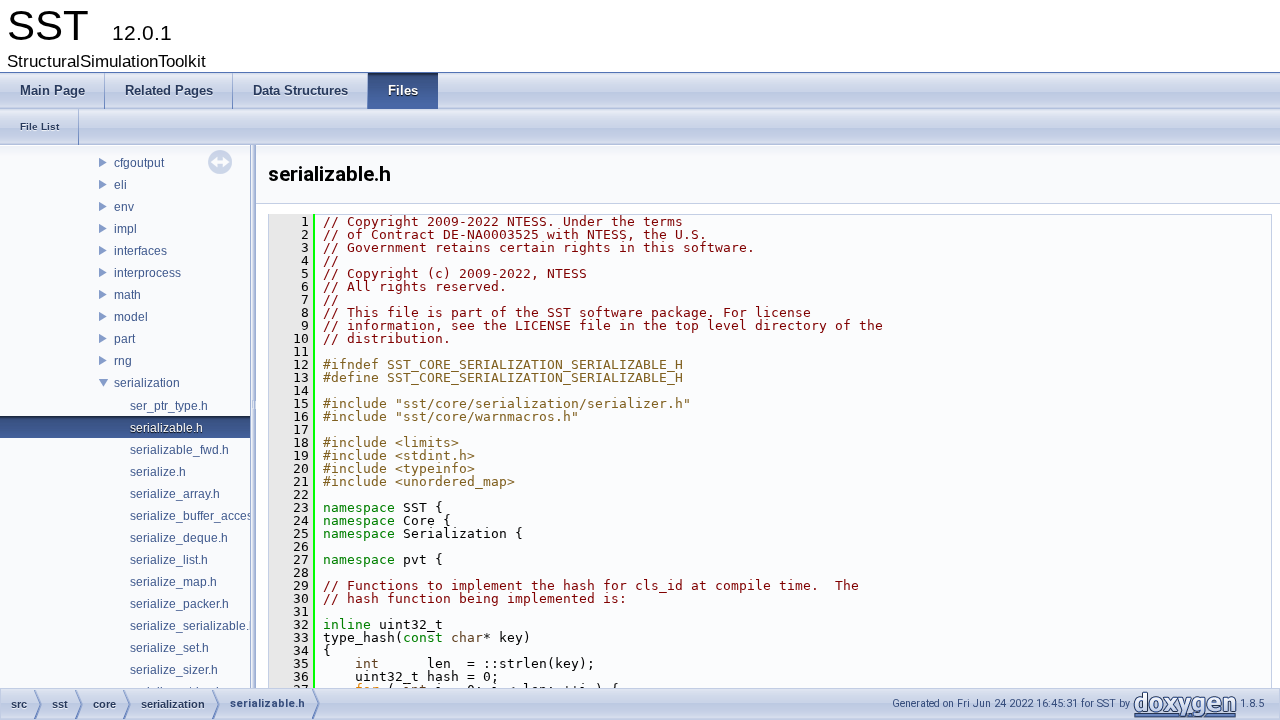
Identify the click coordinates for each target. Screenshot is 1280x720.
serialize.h (158, 472)
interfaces (140, 251)
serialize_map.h (173, 582)
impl (125, 229)
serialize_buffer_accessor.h (204, 516)
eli (120, 185)
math (127, 295)
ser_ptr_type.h (169, 406)
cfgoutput (139, 163)
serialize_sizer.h (174, 670)
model (131, 317)
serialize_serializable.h (193, 626)
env (124, 207)
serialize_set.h (169, 648)
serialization (147, 383)
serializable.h (166, 428)
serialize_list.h (169, 560)
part (124, 339)
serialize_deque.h (179, 538)
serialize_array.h (175, 494)
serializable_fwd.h (179, 450)
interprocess (147, 273)
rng (123, 361)
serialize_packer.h (179, 604)
